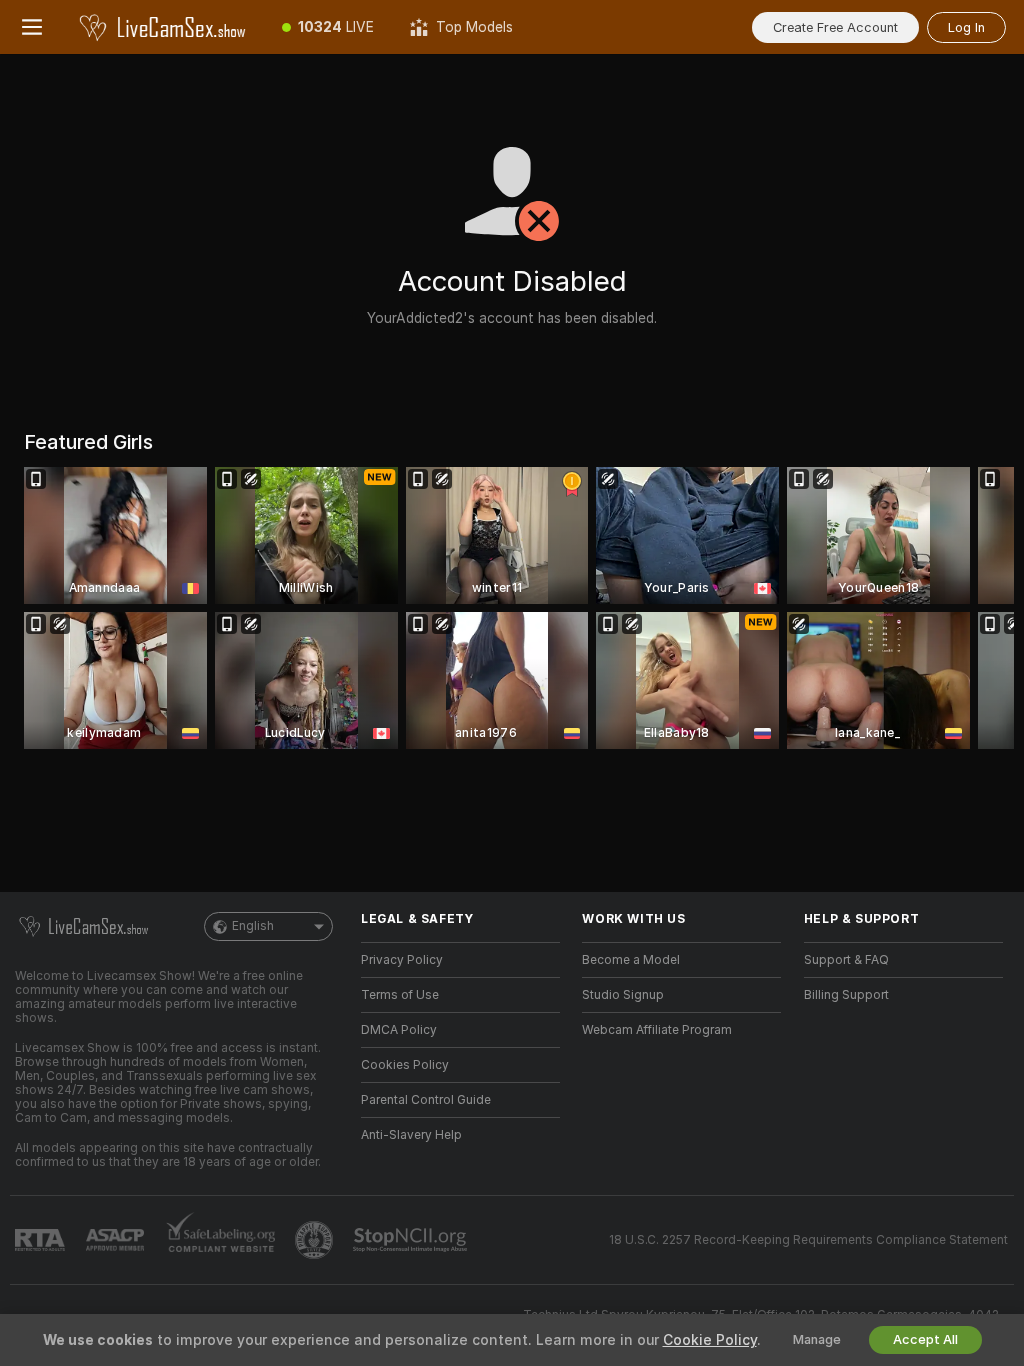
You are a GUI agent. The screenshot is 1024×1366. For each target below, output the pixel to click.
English (253, 926)
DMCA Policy (399, 1030)
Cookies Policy (405, 1065)
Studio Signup (623, 995)
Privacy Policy (402, 960)
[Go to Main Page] (164, 27)
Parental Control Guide (426, 1100)
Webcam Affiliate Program (657, 1030)
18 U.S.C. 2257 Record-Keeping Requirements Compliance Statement (808, 1240)
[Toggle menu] (32, 27)
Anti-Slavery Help (411, 1135)
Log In (966, 27)
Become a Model (631, 960)
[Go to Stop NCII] (412, 1240)
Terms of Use (400, 995)
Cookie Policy (710, 1340)
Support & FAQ (846, 960)
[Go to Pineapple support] (316, 1240)
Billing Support (846, 995)
